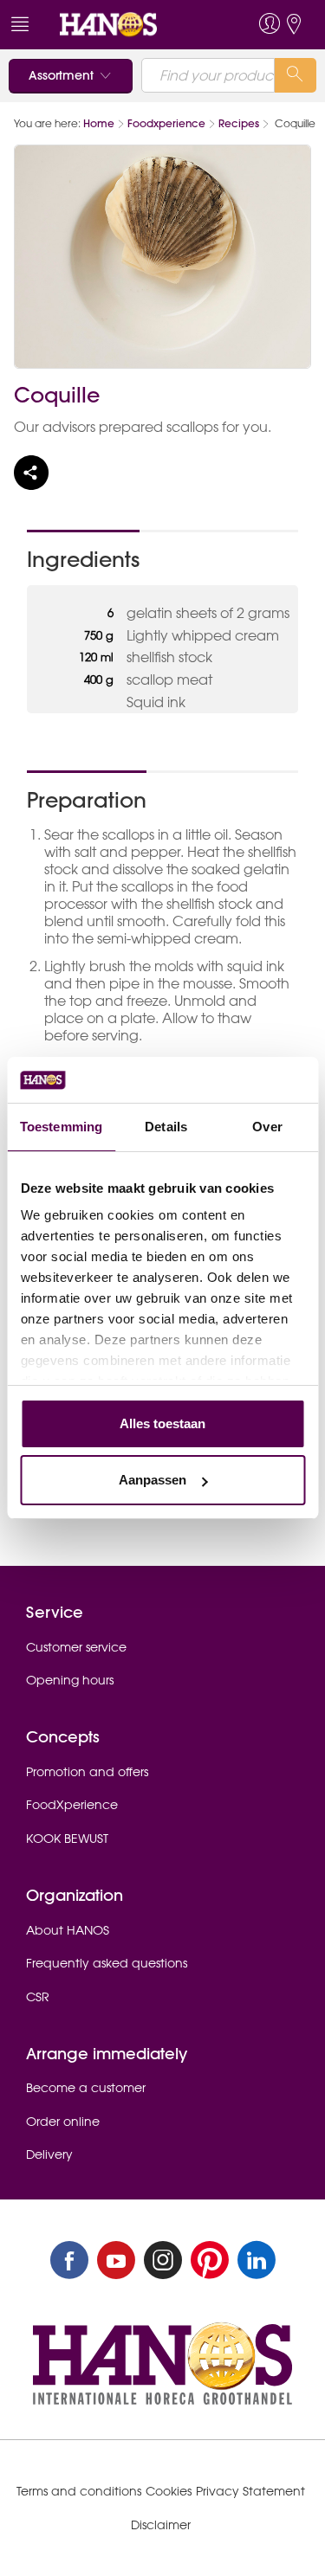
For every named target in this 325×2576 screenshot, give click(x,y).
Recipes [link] (239, 123)
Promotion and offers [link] (87, 1772)
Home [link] (99, 123)
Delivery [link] (49, 2154)
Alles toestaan (162, 1423)
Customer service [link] (76, 1647)
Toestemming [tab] (61, 1127)
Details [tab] (166, 1127)
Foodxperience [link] (166, 123)
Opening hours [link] (70, 1680)
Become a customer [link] (86, 2088)
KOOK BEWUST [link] (67, 1839)
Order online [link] (63, 2122)
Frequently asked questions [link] (107, 1963)
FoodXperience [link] (72, 1805)
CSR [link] (38, 1997)
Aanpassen (153, 1480)
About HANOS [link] (68, 1930)
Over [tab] (267, 1127)
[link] (131, 25)
